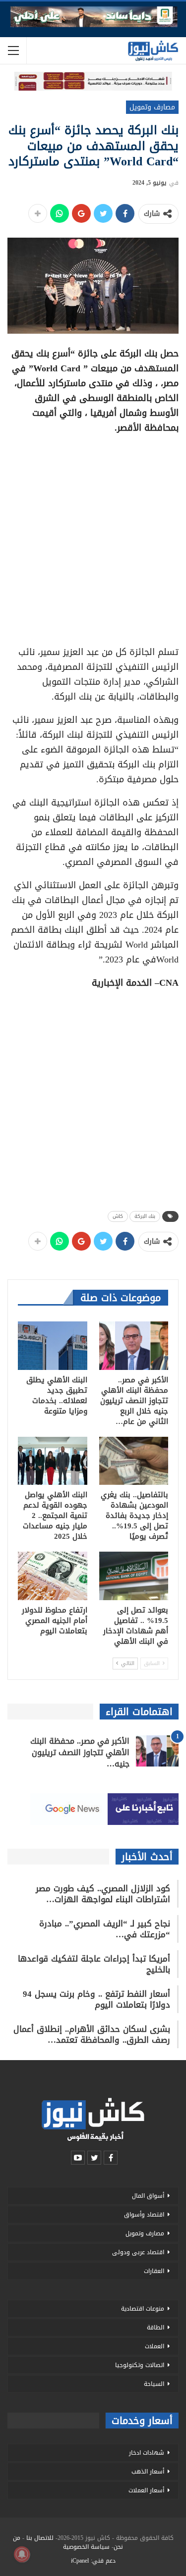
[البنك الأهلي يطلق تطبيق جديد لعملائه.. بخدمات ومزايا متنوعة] (53, 1346)
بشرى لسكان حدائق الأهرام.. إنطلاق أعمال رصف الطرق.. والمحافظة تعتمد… (92, 2034)
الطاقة (155, 2327)
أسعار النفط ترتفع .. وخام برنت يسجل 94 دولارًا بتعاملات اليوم (96, 1999)
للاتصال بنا (40, 2538)
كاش (118, 1216)
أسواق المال (148, 2196)
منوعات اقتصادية (143, 2309)
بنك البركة (145, 1216)
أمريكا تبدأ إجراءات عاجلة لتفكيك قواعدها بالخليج (94, 1964)
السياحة (154, 2384)
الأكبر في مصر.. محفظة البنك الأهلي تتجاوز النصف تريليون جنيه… (80, 1752)
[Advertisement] (93, 536)
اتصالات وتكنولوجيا (140, 2365)
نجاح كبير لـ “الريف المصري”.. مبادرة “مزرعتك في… (105, 1929)
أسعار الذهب (148, 2472)
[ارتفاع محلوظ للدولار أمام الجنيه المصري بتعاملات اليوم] (53, 1576)
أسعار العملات (146, 2490)
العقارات (154, 2271)
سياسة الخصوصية (86, 2547)
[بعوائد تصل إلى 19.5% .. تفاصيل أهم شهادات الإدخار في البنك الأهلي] (134, 1576)
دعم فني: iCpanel (93, 2561)
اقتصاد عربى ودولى (138, 2252)
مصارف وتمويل (152, 107)
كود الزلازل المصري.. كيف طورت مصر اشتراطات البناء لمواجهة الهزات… (103, 1894)
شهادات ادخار (147, 2453)
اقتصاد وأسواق (144, 2215)
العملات (155, 2346)
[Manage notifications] (22, 2554)
